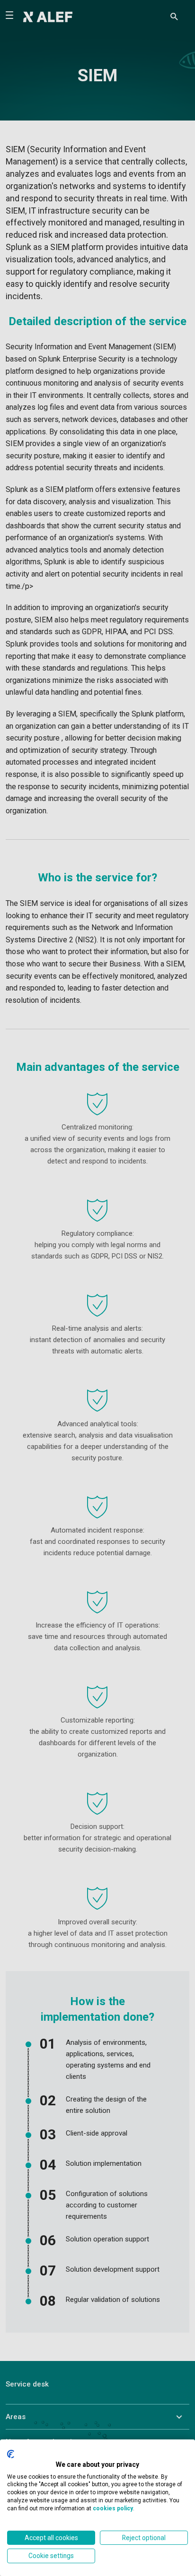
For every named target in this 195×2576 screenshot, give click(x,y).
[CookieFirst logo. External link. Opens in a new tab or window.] (11, 2454)
